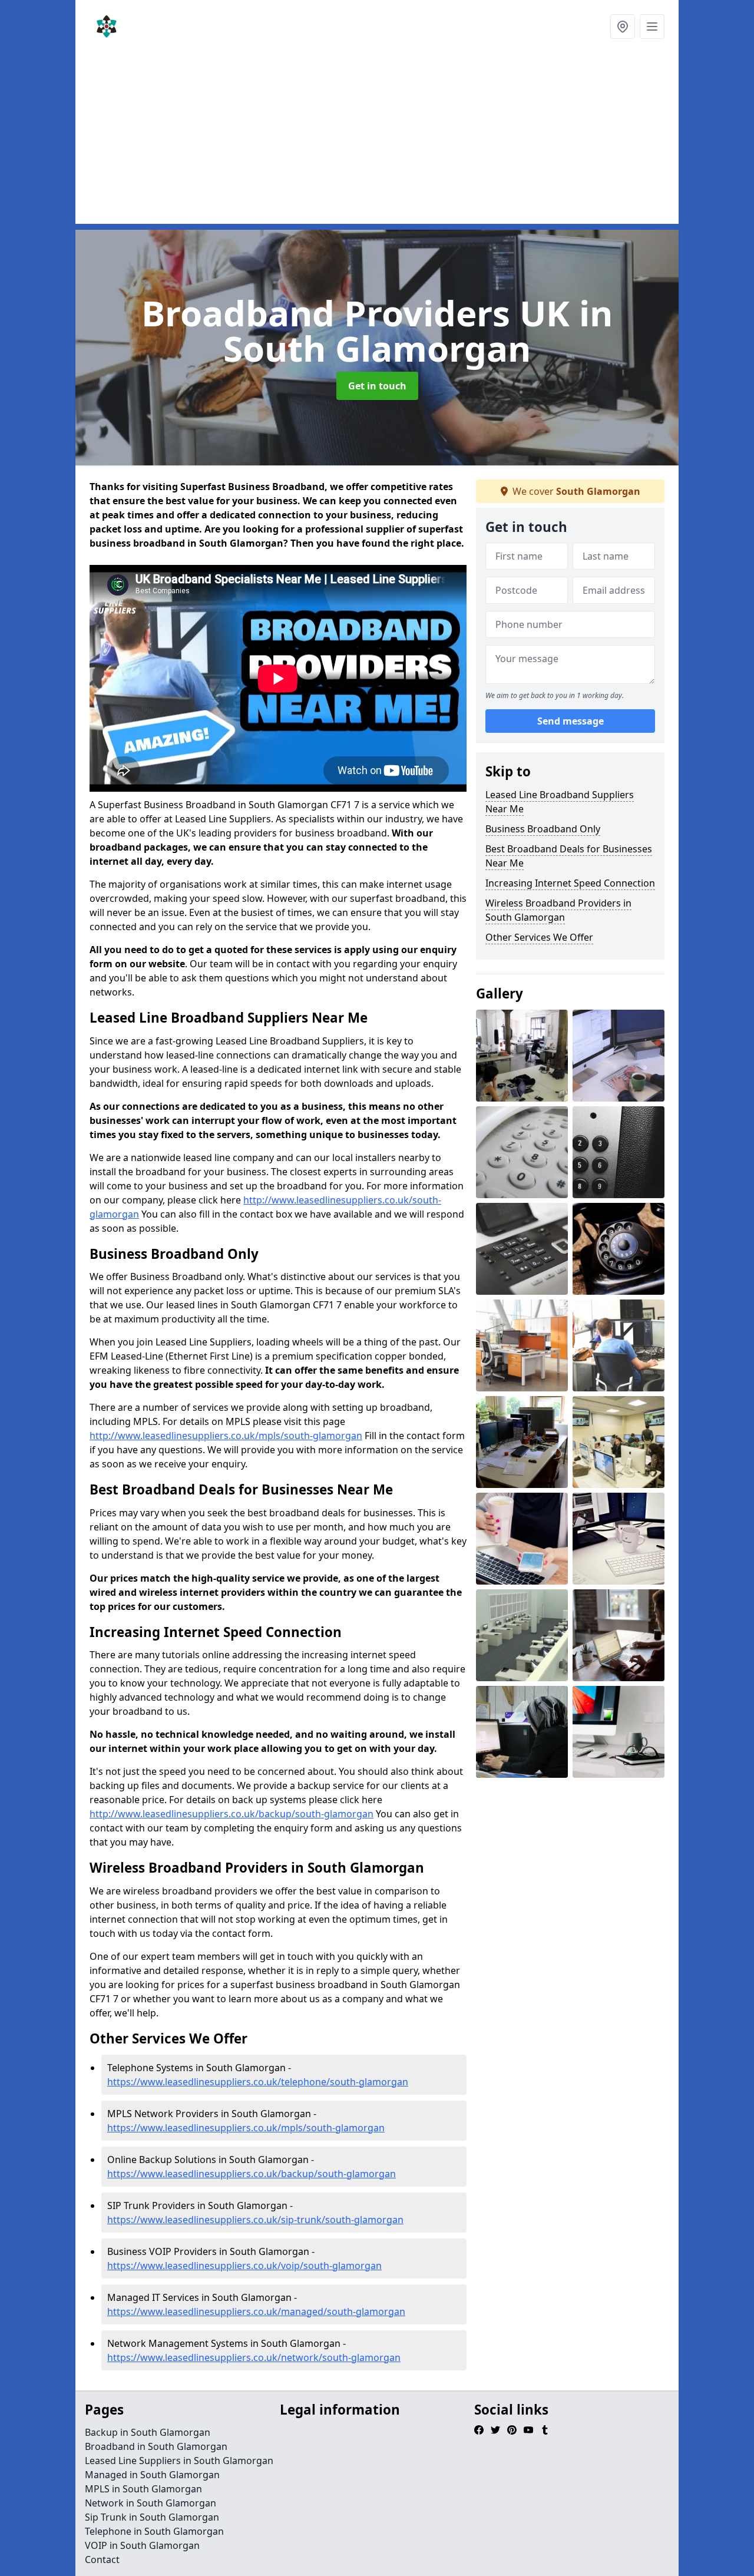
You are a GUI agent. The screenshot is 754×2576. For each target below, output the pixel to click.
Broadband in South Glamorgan (156, 2446)
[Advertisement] (377, 141)
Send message (571, 722)
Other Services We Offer (539, 937)
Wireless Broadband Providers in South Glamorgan (558, 910)
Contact (102, 2560)
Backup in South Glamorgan (148, 2432)
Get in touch (377, 386)
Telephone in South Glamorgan (154, 2531)
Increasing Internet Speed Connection (570, 883)
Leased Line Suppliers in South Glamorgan (179, 2461)
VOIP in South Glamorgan (142, 2545)
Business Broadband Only (543, 829)
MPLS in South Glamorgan (143, 2489)
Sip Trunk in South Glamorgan (152, 2517)
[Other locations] (623, 27)
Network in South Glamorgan (151, 2503)
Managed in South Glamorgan (152, 2475)
